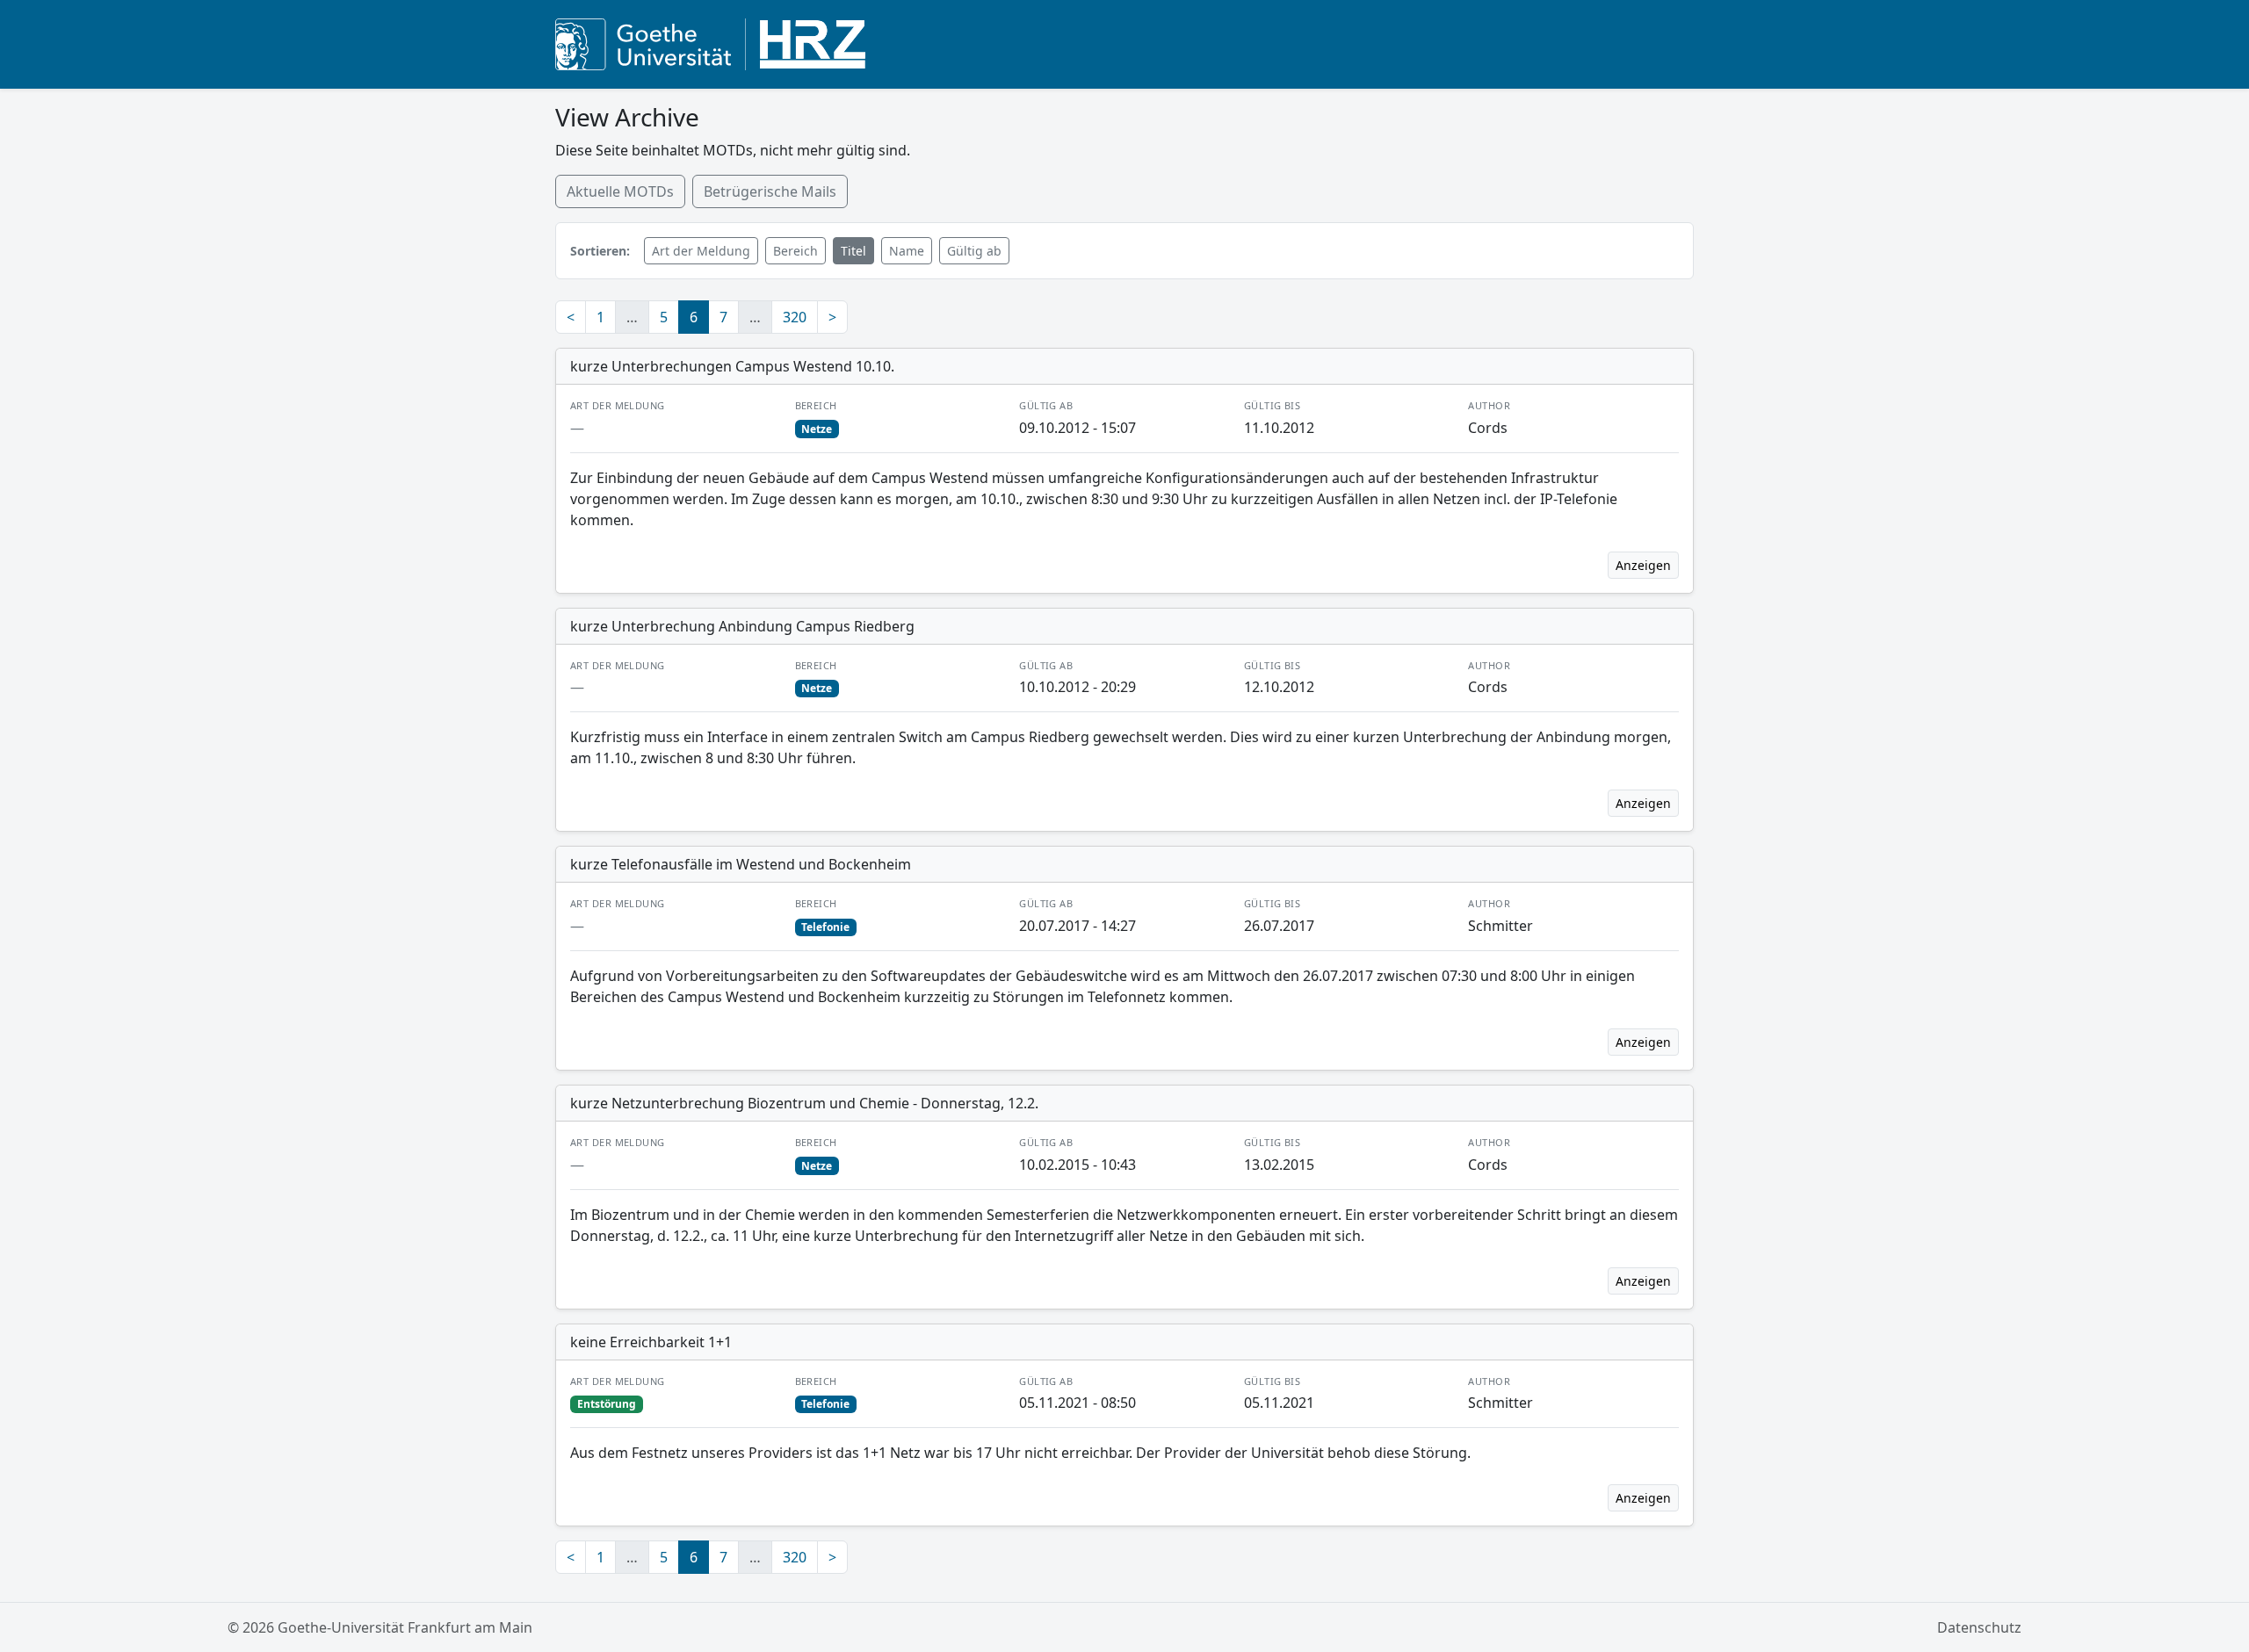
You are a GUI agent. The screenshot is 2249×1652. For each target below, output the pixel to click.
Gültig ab (974, 251)
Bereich (795, 251)
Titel (853, 251)
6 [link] (694, 317)
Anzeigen (1643, 565)
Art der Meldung (701, 251)
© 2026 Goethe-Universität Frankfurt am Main (380, 1627)
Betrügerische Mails (770, 191)
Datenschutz (1979, 1627)
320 (795, 317)
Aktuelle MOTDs (620, 191)
